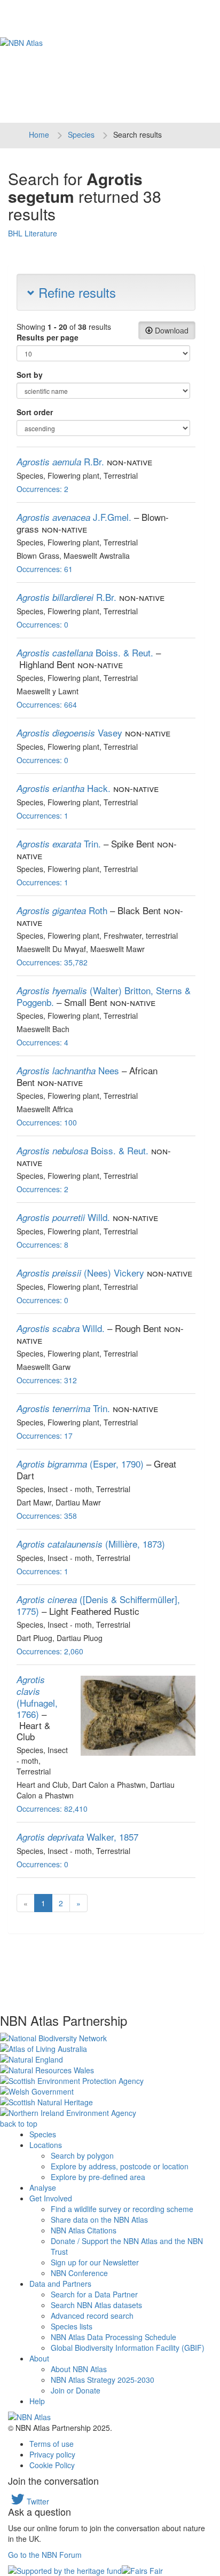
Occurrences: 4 (42, 1042)
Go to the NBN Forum (45, 2555)
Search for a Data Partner (94, 2294)
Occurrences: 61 (45, 569)
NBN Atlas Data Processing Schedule (113, 2337)
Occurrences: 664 (47, 704)
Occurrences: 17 (45, 1436)
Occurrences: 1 (42, 815)
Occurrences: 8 (42, 1245)
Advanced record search (92, 2316)
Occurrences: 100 (47, 1122)
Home (39, 134)
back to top (19, 2123)
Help (37, 2401)
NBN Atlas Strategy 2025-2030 (103, 2380)
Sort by (30, 375)
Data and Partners (60, 2284)
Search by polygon (82, 2155)
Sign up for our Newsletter (95, 2262)
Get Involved (51, 2198)
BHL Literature (33, 233)
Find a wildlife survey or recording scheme (122, 2209)
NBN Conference (79, 2273)
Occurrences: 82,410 (52, 1809)
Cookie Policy (52, 2465)
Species (81, 134)
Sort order (35, 412)
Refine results (75, 292)
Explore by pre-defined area (98, 2177)
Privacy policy (52, 2454)
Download (171, 330)
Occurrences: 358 (47, 1516)
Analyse (43, 2187)
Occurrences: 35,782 (52, 962)
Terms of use (52, 2444)
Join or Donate (76, 2390)
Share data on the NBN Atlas (99, 2220)
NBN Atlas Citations (84, 2230)
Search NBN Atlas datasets (96, 2305)
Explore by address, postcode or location (120, 2166)
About (39, 2358)
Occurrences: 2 (42, 489)
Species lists (72, 2326)
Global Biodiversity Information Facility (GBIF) (128, 2348)
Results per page (48, 337)
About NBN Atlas (79, 2369)
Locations (46, 2145)
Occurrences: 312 (47, 1380)
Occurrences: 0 (42, 624)
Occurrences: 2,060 (50, 1651)
